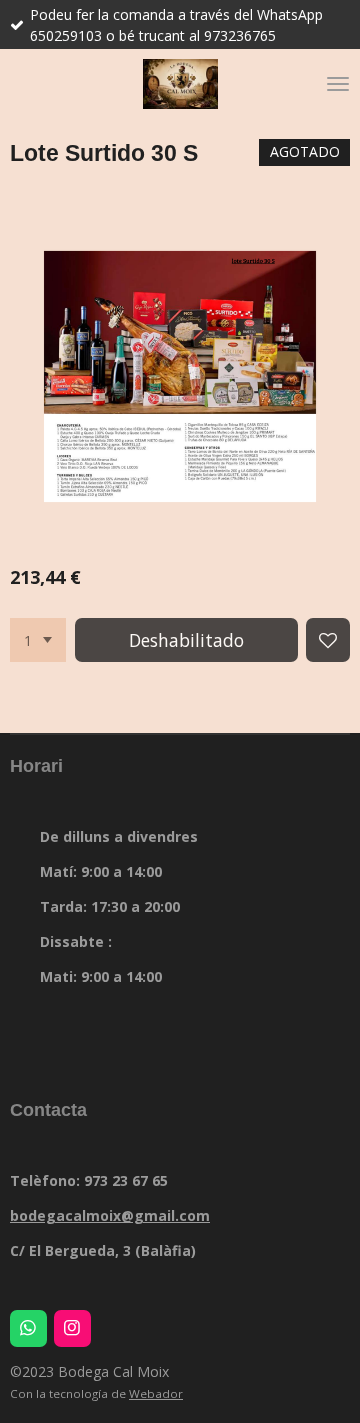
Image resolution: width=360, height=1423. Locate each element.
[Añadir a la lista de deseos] (328, 640)
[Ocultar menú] (338, 84)
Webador (156, 1393)
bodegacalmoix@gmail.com (110, 1215)
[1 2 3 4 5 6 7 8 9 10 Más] (38, 640)
